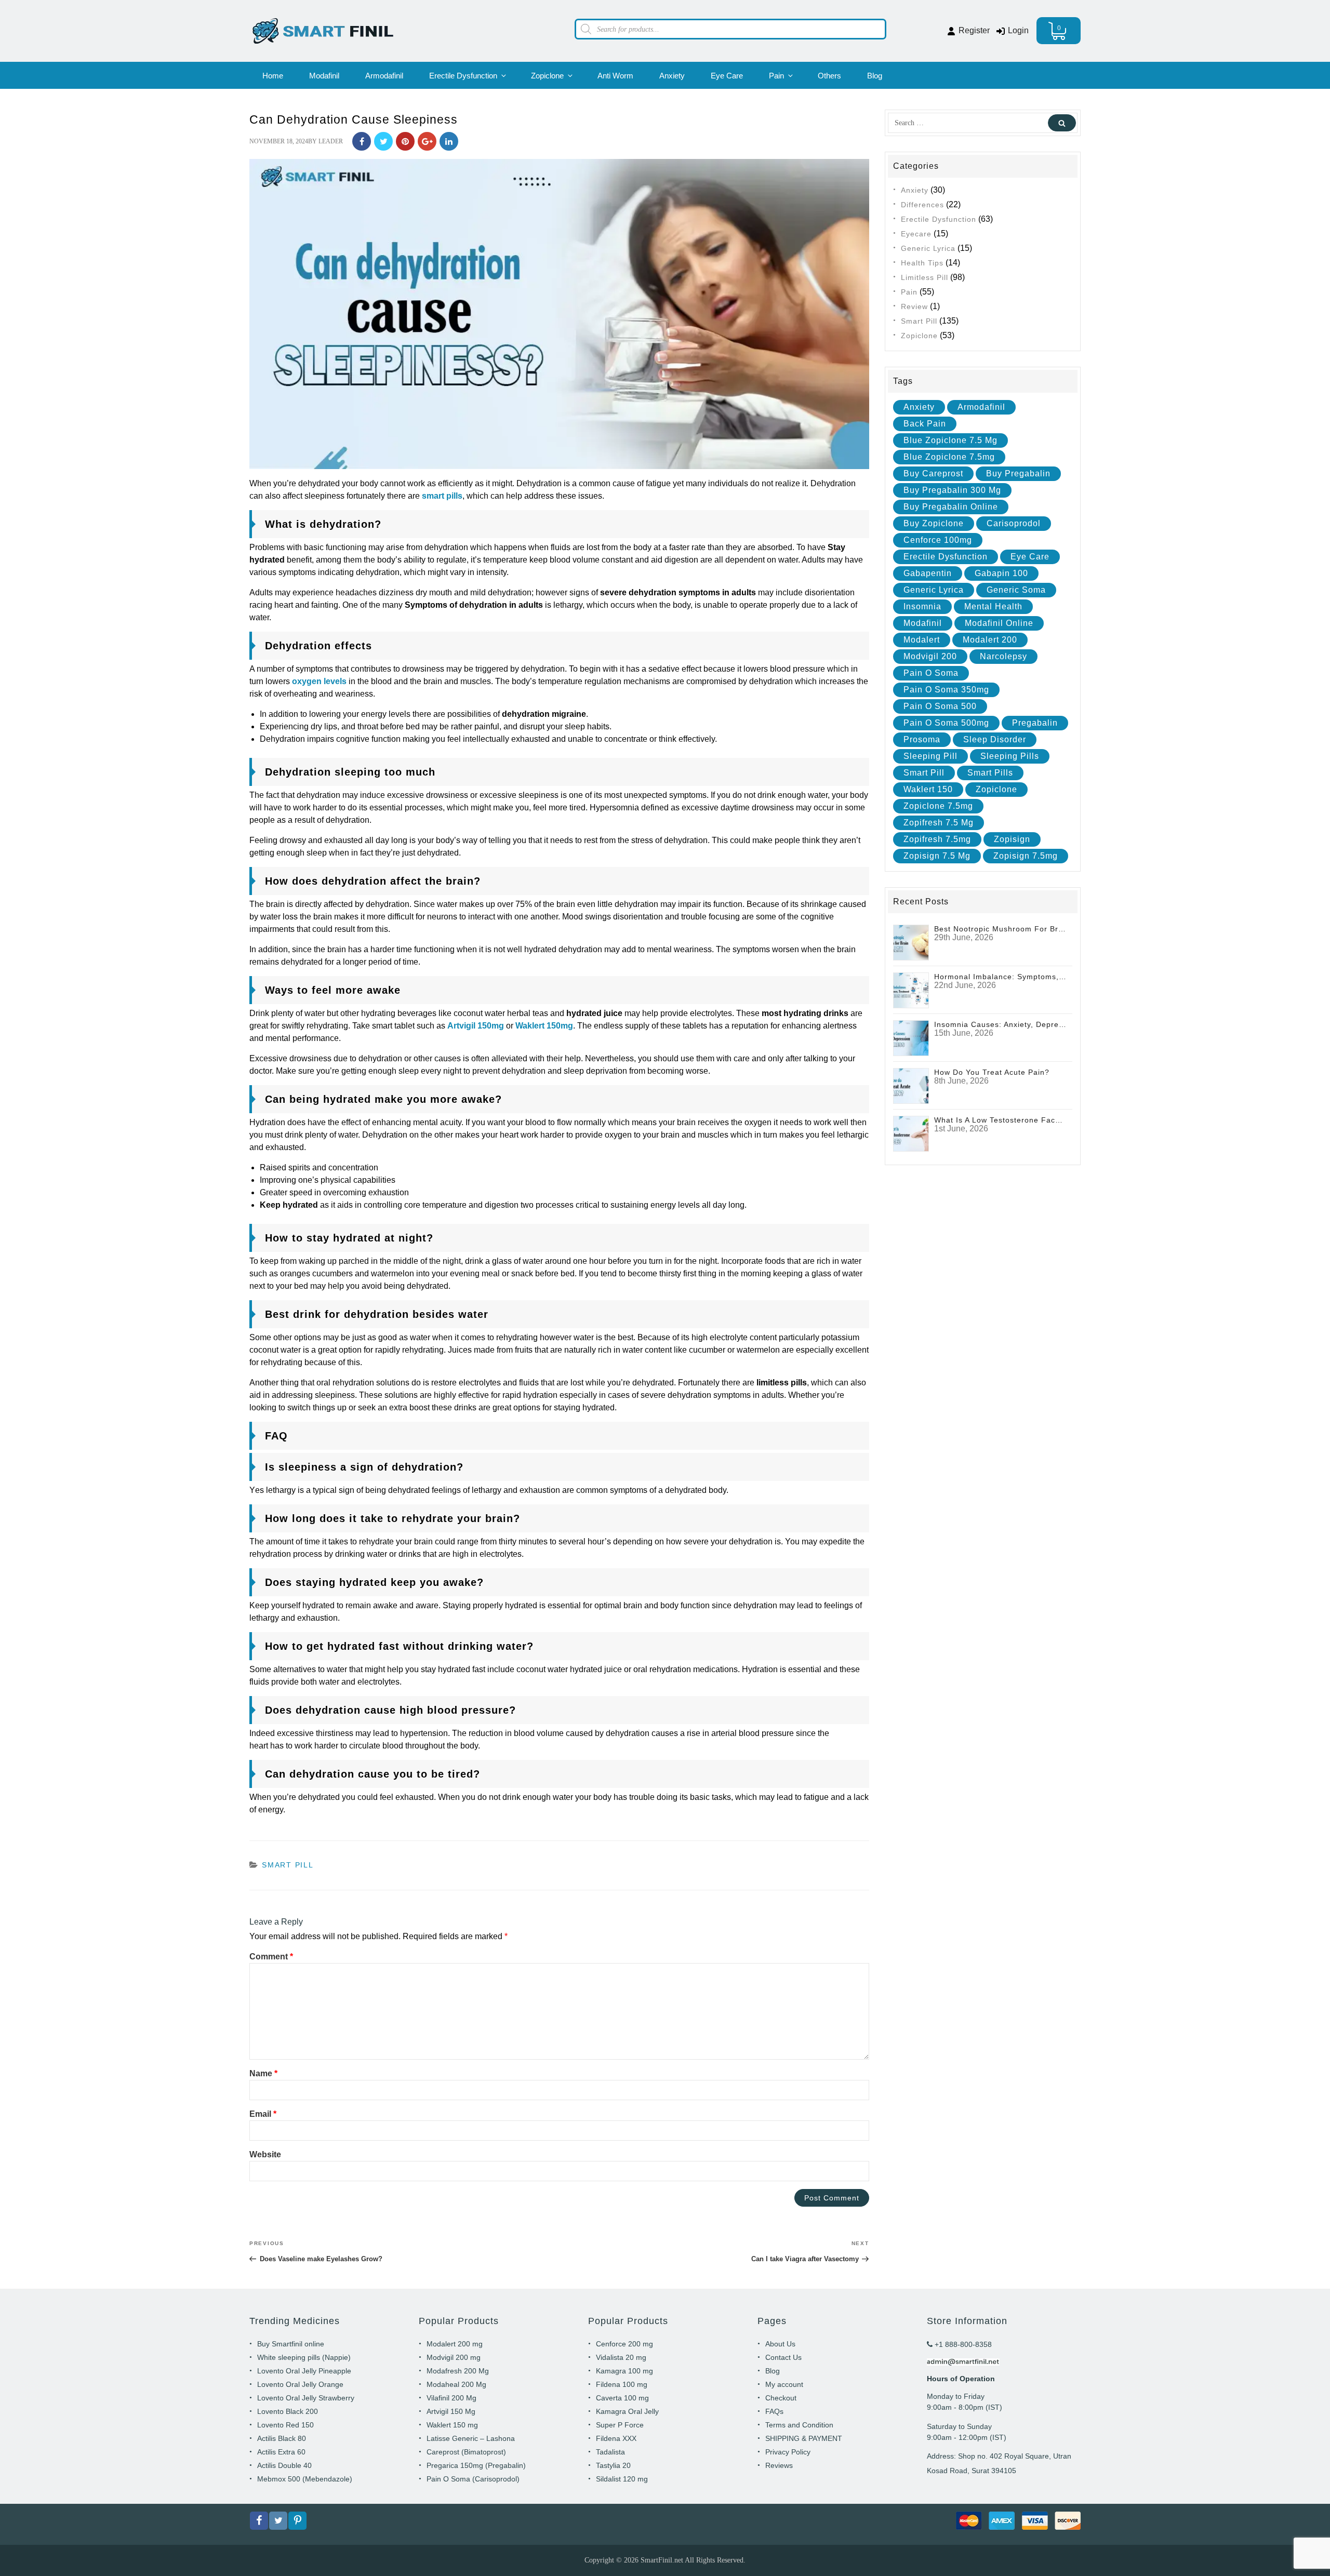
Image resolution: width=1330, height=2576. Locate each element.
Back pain (925, 424)
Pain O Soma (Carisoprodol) (473, 2479)
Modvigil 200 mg (454, 2357)
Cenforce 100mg (938, 540)
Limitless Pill (925, 277)
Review (914, 306)
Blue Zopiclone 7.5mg (949, 457)
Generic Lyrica (928, 248)
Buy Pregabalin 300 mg (952, 490)
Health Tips (922, 263)
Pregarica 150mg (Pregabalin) (476, 2465)
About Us (780, 2344)
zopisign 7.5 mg (937, 856)
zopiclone (996, 789)
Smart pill (924, 773)
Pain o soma (931, 673)
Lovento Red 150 (285, 2425)
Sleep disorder (995, 739)
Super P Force (620, 2425)
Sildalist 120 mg (622, 2479)
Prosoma (922, 739)
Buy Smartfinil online (291, 2344)
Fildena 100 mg (622, 2384)
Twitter (383, 141)
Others (829, 76)
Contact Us (783, 2357)
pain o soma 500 (940, 706)
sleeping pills (1010, 756)
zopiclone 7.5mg (938, 806)
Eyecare (916, 234)
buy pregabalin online (951, 507)
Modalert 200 (990, 640)
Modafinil (324, 76)
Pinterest (405, 141)
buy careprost (933, 473)
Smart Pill (288, 1865)
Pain (776, 76)
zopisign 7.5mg (1026, 856)
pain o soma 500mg (946, 723)
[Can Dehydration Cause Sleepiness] (559, 313)
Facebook (362, 141)
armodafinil (981, 407)
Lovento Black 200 (288, 2411)
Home (273, 76)
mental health (993, 606)
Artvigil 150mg (476, 1026)
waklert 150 (928, 789)
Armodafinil (384, 76)
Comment (271, 1957)
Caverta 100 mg (622, 2398)
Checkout (781, 2398)
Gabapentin (928, 573)
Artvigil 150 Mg (451, 2411)
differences (922, 205)
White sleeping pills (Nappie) (304, 2357)
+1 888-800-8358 (962, 2344)
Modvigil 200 (930, 656)
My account (784, 2384)
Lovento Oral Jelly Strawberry (306, 2398)
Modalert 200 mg (455, 2344)
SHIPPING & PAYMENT (804, 2438)
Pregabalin (1035, 723)
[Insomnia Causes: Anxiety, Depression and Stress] (911, 1038)
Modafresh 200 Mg (458, 2371)
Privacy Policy (788, 2452)
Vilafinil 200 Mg (451, 2398)
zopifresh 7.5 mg (939, 823)
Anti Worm (615, 76)
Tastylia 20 (613, 2465)
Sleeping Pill (930, 756)
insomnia (922, 606)
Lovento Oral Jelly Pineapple (304, 2371)
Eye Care (727, 76)
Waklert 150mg (544, 1026)
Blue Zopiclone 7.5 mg (950, 440)
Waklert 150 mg (452, 2425)
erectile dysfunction (946, 557)
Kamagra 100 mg (624, 2371)
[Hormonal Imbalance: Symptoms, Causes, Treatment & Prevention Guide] (911, 990)
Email (263, 2114)
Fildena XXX (616, 2438)
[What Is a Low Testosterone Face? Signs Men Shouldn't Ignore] (911, 1133)
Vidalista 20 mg (621, 2357)
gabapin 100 (1001, 573)
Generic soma (1016, 590)
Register (973, 30)
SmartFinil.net (662, 2560)
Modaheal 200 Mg (456, 2384)
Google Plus (427, 141)
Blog (875, 76)
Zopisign (1012, 839)
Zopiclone (547, 76)
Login (1017, 30)
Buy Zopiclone (934, 523)
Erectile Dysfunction (463, 76)
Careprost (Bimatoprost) (466, 2452)
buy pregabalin (1018, 473)
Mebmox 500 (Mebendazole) (305, 2479)
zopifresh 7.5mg (937, 839)
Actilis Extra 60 (281, 2452)
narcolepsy (1003, 656)
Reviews (779, 2465)
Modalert (922, 640)
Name (263, 2073)
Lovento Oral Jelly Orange (300, 2384)
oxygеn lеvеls (319, 681)
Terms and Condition (799, 2425)
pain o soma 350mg (946, 690)
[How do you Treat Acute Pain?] (911, 1085)
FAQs (774, 2411)
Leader (331, 141)
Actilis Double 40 (284, 2465)
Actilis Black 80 (282, 2438)
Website (265, 2154)
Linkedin (449, 141)
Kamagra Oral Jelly (627, 2411)
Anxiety (672, 76)
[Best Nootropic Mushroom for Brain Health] (911, 942)
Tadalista (610, 2452)
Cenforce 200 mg (624, 2344)
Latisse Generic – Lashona (471, 2438)
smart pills (442, 496)
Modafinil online (999, 623)
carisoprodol (1014, 523)
